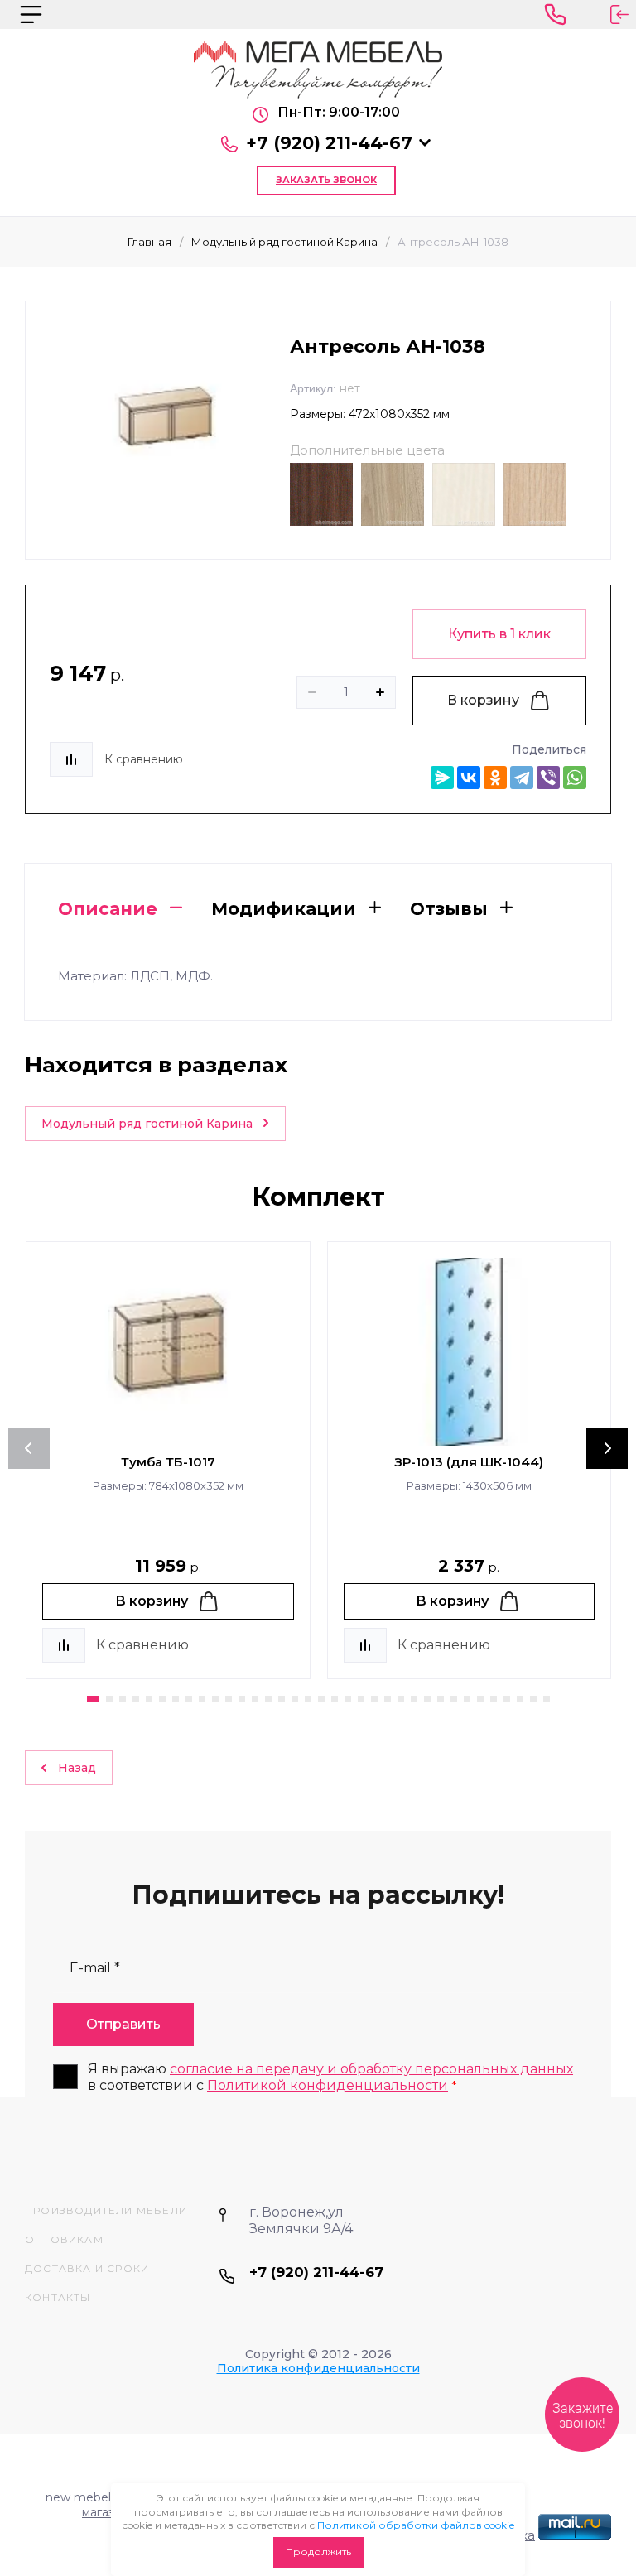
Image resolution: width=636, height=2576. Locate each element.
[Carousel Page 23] (388, 1699)
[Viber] (548, 778)
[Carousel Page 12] (242, 1699)
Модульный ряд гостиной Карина (284, 242)
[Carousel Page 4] (136, 1699)
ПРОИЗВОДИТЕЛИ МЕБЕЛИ (106, 2210)
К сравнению (144, 759)
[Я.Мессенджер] (442, 778)
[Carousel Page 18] (321, 1699)
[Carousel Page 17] (308, 1699)
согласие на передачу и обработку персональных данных (371, 2069)
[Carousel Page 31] (494, 1699)
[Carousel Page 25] (414, 1699)
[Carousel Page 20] (348, 1699)
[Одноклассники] (495, 778)
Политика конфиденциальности (318, 2368)
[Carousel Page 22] (374, 1699)
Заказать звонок (326, 180)
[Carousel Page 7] (176, 1699)
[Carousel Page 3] (123, 1699)
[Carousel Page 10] (215, 1699)
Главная (149, 242)
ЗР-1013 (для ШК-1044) (469, 1462)
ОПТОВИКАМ (64, 2239)
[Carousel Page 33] (520, 1699)
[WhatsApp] (575, 778)
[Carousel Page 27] (441, 1699)
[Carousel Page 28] (454, 1699)
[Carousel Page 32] (507, 1699)
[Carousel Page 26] (427, 1699)
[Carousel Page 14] (268, 1699)
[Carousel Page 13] (255, 1699)
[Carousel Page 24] (401, 1699)
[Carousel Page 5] (149, 1699)
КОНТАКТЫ (58, 2297)
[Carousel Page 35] (547, 1699)
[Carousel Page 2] (109, 1699)
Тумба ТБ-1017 (168, 1462)
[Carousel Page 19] (335, 1699)
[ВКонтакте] (469, 778)
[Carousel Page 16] (295, 1699)
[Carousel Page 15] (282, 1699)
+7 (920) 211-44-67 (329, 143)
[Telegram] (522, 778)
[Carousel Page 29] (467, 1699)
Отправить (123, 2024)
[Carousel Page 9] (202, 1699)
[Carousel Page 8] (189, 1699)
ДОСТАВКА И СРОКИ (87, 2268)
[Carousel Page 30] (480, 1699)
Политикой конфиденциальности (328, 2085)
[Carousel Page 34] (533, 1699)
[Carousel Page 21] (361, 1699)
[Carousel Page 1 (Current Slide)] (93, 1699)
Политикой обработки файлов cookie (416, 2525)
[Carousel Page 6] (162, 1699)
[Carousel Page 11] (229, 1699)
